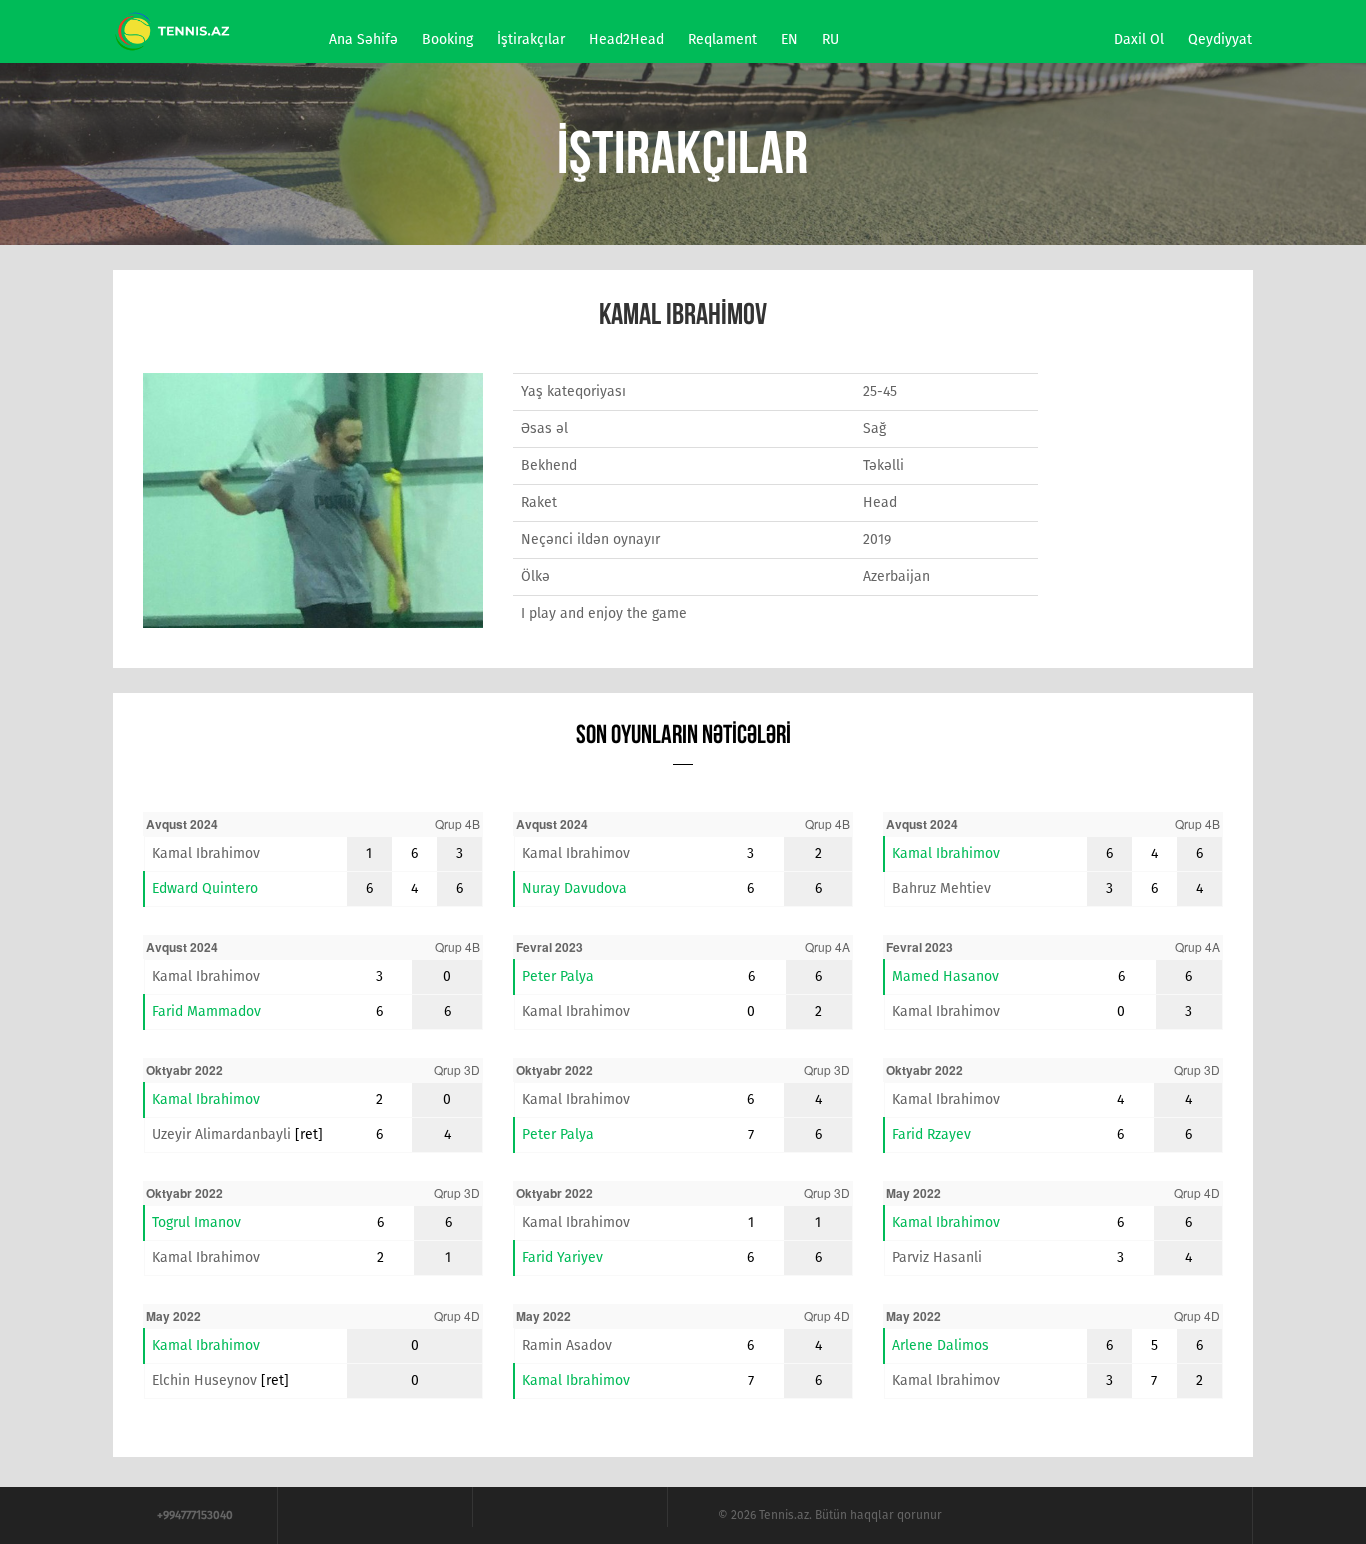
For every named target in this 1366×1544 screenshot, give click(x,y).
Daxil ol (1139, 39)
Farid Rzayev (931, 1134)
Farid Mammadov (206, 1011)
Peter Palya (558, 976)
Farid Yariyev (562, 1257)
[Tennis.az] (173, 29)
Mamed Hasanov (945, 976)
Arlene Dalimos (940, 1345)
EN (789, 39)
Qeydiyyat (1220, 39)
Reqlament (722, 39)
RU (830, 39)
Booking (447, 39)
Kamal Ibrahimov (206, 853)
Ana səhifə (363, 39)
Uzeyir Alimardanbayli (221, 1134)
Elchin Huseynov (204, 1380)
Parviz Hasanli (937, 1257)
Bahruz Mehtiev (941, 888)
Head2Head (626, 39)
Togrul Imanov (196, 1222)
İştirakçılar (531, 39)
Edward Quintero (205, 888)
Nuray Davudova (574, 888)
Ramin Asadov (567, 1345)
